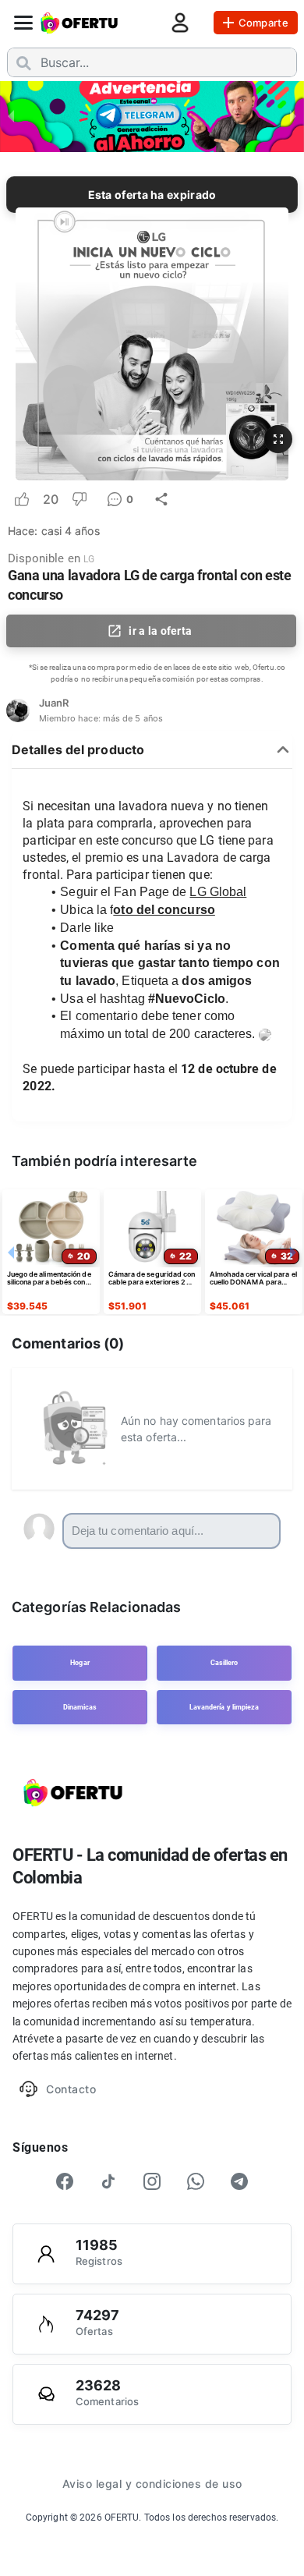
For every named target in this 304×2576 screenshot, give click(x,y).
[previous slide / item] (11, 115)
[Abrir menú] (23, 23)
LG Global (218, 892)
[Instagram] (152, 2181)
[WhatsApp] (196, 2181)
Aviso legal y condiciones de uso (152, 2484)
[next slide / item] (293, 115)
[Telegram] (239, 2181)
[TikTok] (108, 2181)
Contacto (71, 2089)
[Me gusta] (22, 499)
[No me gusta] (80, 499)
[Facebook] (65, 2181)
